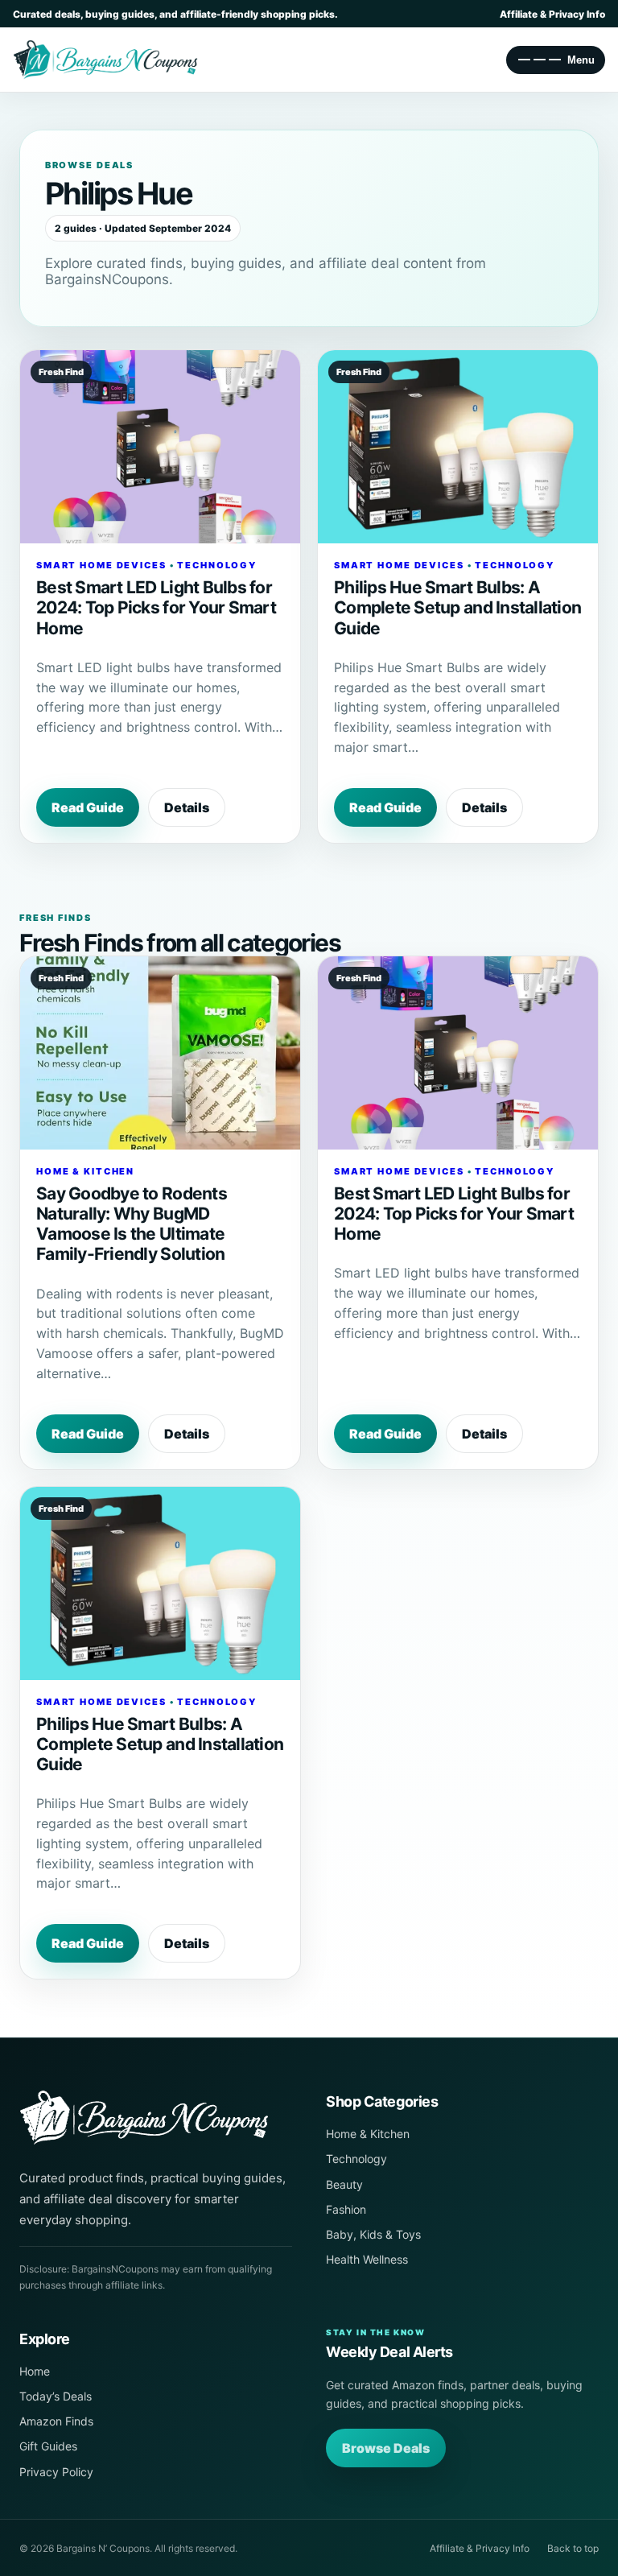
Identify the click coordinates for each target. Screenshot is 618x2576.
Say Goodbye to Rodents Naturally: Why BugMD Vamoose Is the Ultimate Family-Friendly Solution (132, 1224)
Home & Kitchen (368, 2134)
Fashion (346, 2209)
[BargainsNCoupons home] (105, 60)
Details (187, 807)
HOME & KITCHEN (85, 1171)
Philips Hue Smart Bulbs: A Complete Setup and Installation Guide (457, 607)
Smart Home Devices (101, 565)
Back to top (573, 2548)
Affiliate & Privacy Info (552, 14)
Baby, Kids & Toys (373, 2234)
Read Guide (88, 807)
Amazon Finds (56, 2421)
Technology (356, 2159)
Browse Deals (386, 2448)
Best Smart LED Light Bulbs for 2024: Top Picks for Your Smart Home (156, 607)
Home (35, 2371)
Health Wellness (367, 2259)
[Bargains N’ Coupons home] (156, 2118)
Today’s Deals (56, 2396)
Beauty (344, 2184)
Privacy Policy (56, 2472)
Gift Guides (48, 2446)
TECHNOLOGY (217, 565)
